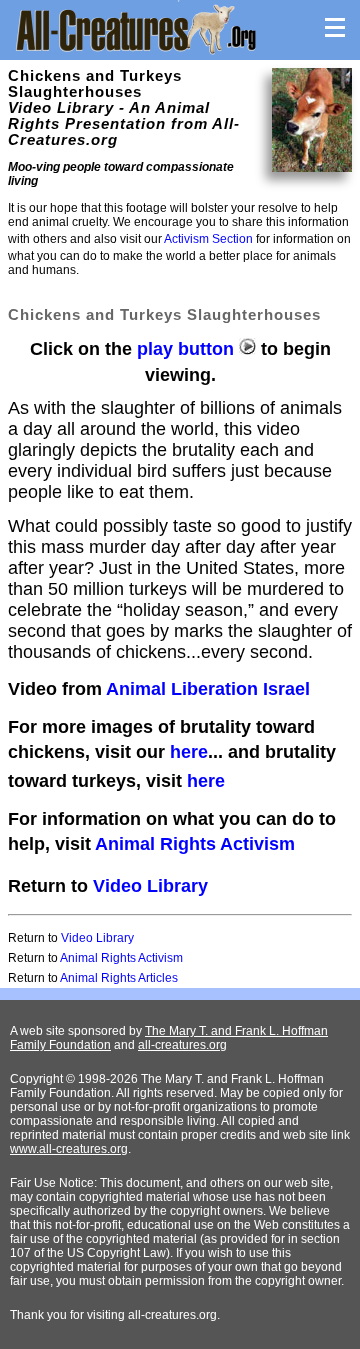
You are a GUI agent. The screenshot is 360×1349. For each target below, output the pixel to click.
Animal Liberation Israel (208, 689)
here (189, 752)
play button (188, 349)
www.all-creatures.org (69, 1149)
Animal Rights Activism (195, 844)
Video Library (150, 886)
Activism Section (208, 239)
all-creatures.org (182, 1045)
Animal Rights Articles (119, 978)
